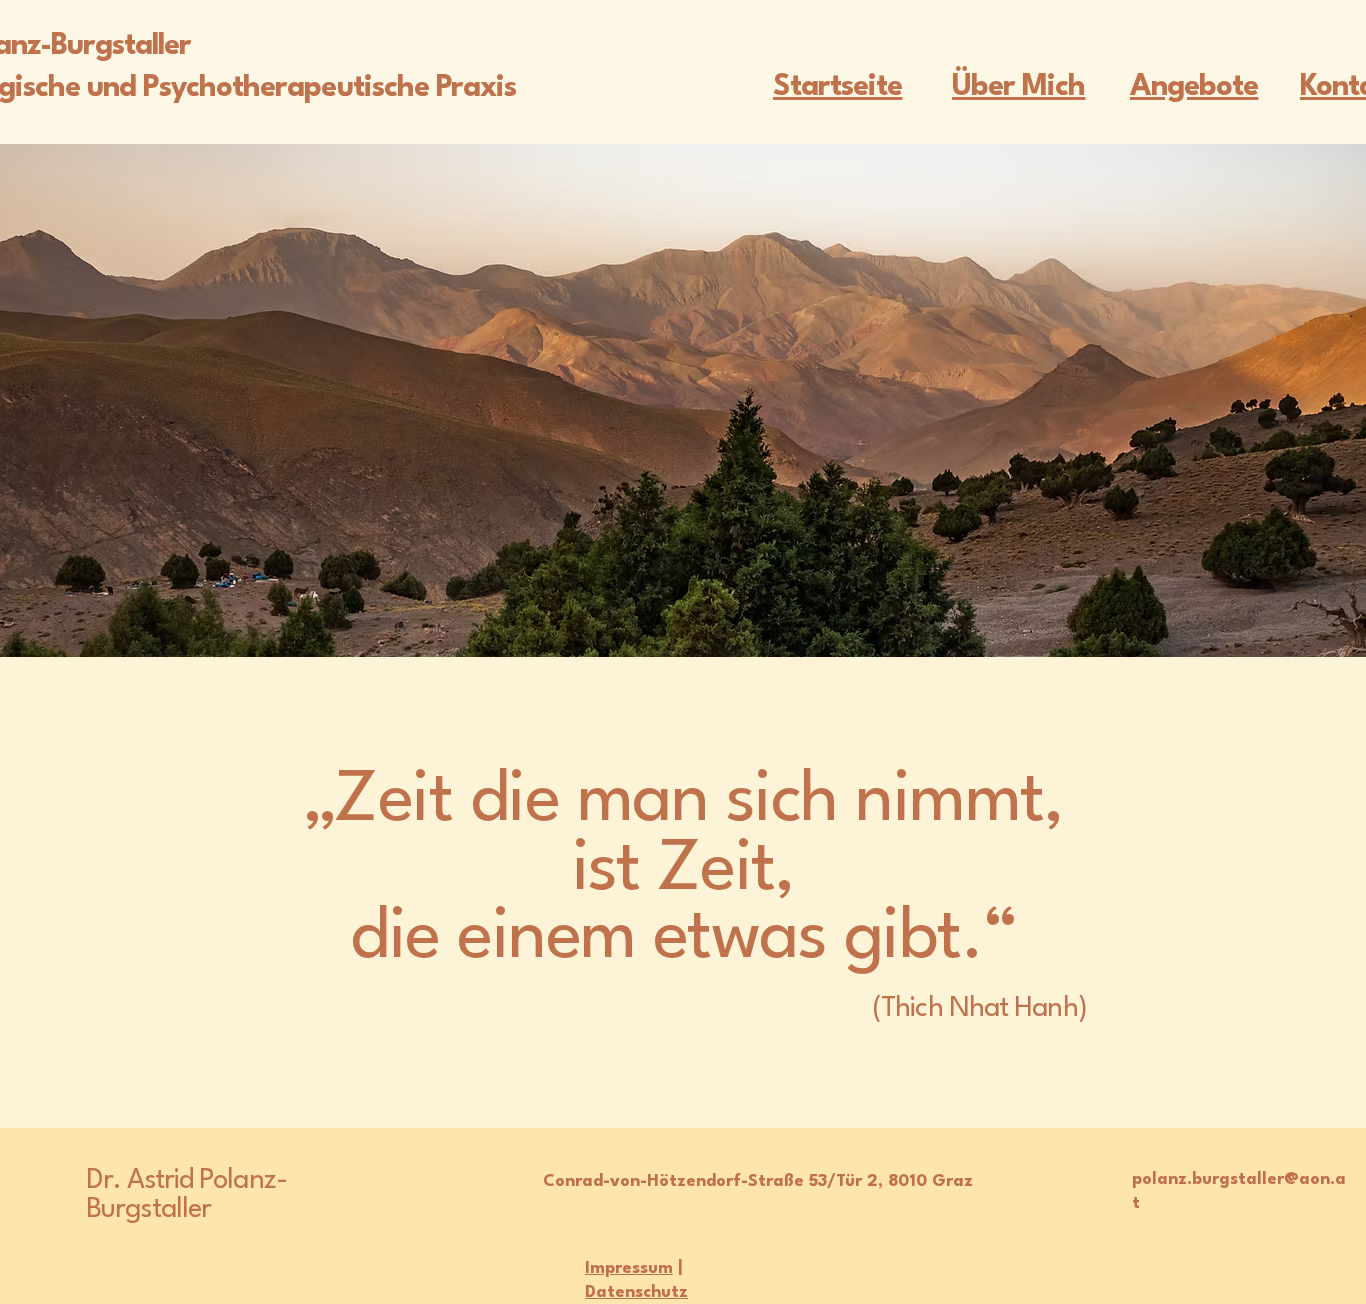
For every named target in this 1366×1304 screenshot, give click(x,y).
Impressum (629, 1268)
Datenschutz (636, 1292)
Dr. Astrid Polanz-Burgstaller (186, 1195)
